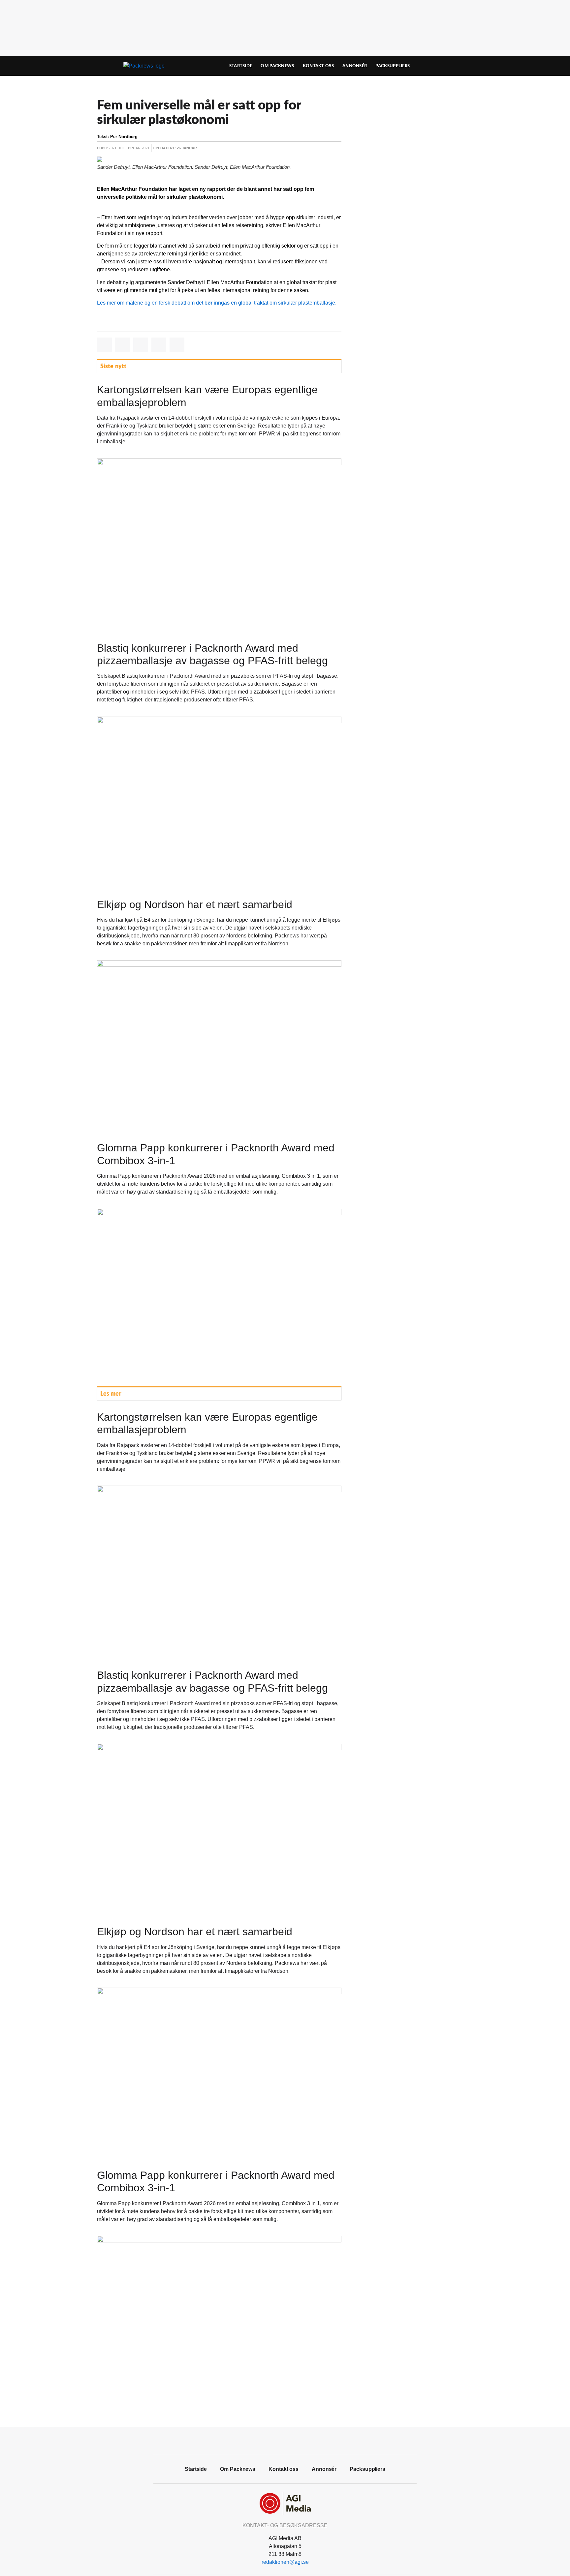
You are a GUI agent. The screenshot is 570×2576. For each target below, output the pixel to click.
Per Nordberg (124, 137)
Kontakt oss (318, 66)
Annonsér (355, 66)
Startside (241, 66)
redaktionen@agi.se (285, 2562)
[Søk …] (459, 66)
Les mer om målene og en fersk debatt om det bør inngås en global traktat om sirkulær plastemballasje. (217, 303)
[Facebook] (278, 2440)
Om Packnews (277, 66)
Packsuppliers (393, 66)
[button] (104, 345)
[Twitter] (293, 2440)
